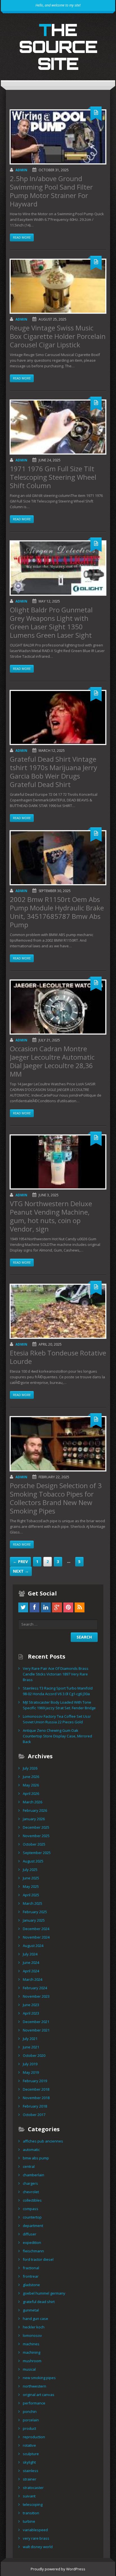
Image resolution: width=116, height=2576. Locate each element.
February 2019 (35, 2081)
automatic (31, 2150)
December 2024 (36, 1929)
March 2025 (33, 1903)
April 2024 (31, 1971)
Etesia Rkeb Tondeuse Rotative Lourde (58, 1357)
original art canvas (39, 2395)
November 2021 (36, 2030)
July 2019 (30, 2064)
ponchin (30, 2411)
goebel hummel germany (44, 2293)
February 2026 (35, 1810)
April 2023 (31, 2013)
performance (34, 2403)
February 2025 (35, 1912)
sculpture (31, 2454)
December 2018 (36, 2089)
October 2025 (34, 1844)
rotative (29, 2445)
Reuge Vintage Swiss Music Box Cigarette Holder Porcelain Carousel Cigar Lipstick (58, 336)
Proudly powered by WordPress (58, 2569)
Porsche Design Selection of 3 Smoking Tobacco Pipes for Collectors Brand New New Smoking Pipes (56, 1498)
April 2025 (31, 1895)
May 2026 (31, 1785)
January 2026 (34, 1819)
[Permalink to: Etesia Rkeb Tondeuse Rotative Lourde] (58, 1311)
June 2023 (31, 2005)
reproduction (34, 2437)
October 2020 (34, 2055)
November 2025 (36, 1836)
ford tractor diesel (38, 2259)
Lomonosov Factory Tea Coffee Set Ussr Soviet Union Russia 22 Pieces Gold (57, 1719)
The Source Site (58, 46)
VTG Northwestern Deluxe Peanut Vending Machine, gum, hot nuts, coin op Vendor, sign (51, 1216)
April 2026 (31, 1793)
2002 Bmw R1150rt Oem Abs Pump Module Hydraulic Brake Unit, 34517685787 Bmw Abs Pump (57, 912)
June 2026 (31, 1777)
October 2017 (34, 2115)
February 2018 (35, 2106)
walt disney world (38, 2547)
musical (29, 2369)
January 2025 (34, 1920)
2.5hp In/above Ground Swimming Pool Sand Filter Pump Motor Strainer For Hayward (51, 191)
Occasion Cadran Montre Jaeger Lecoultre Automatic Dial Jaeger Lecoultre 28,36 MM (52, 1061)
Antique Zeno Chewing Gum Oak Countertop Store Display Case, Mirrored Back (57, 1736)
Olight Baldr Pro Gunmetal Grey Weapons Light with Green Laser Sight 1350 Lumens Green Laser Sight (51, 622)
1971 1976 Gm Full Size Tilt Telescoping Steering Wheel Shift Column (53, 477)
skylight (29, 2462)
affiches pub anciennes (43, 2141)
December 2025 (36, 1827)
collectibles (32, 2200)
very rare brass (36, 2538)
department (33, 2226)
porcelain (31, 2420)
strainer (30, 2479)
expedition (32, 2242)
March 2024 (33, 1979)
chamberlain (34, 2175)
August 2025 (33, 1861)
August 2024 (33, 1946)
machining (32, 2352)
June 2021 (31, 2047)
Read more (22, 237)
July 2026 (30, 1768)
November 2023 (36, 1996)
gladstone (31, 2285)
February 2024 (35, 1988)
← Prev (20, 1562)
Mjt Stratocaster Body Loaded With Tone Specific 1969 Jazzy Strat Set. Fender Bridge (59, 1705)
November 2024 (36, 1937)
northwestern (34, 2386)
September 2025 (37, 1853)
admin (21, 170)
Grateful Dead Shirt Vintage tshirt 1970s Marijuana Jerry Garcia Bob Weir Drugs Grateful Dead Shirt (53, 772)
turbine (29, 2521)
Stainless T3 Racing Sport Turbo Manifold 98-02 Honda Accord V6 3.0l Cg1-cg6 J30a (58, 1691)
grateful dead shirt (39, 2302)
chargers (30, 2183)
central (29, 2166)
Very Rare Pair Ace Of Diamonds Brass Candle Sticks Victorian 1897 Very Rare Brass (56, 1674)
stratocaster (33, 2488)
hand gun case (35, 2319)
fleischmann (33, 2251)
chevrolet (31, 2192)
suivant (29, 2496)
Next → (21, 1571)
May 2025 (31, 1886)
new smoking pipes (39, 2378)
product (29, 2428)
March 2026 (33, 1802)
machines (31, 2344)
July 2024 (30, 1954)
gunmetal (31, 2310)
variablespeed (35, 2530)
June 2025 (31, 1878)
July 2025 (30, 1870)
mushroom (32, 2361)
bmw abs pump (36, 2158)
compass (31, 2209)
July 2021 (30, 2039)
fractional (31, 2268)
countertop (32, 2217)
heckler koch (34, 2327)
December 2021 (36, 2022)
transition (31, 2513)
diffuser (30, 2234)
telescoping (33, 2504)
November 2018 (36, 2098)
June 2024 (31, 1962)
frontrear (31, 2276)
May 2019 (31, 2072)
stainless (31, 2471)
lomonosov (32, 2335)
